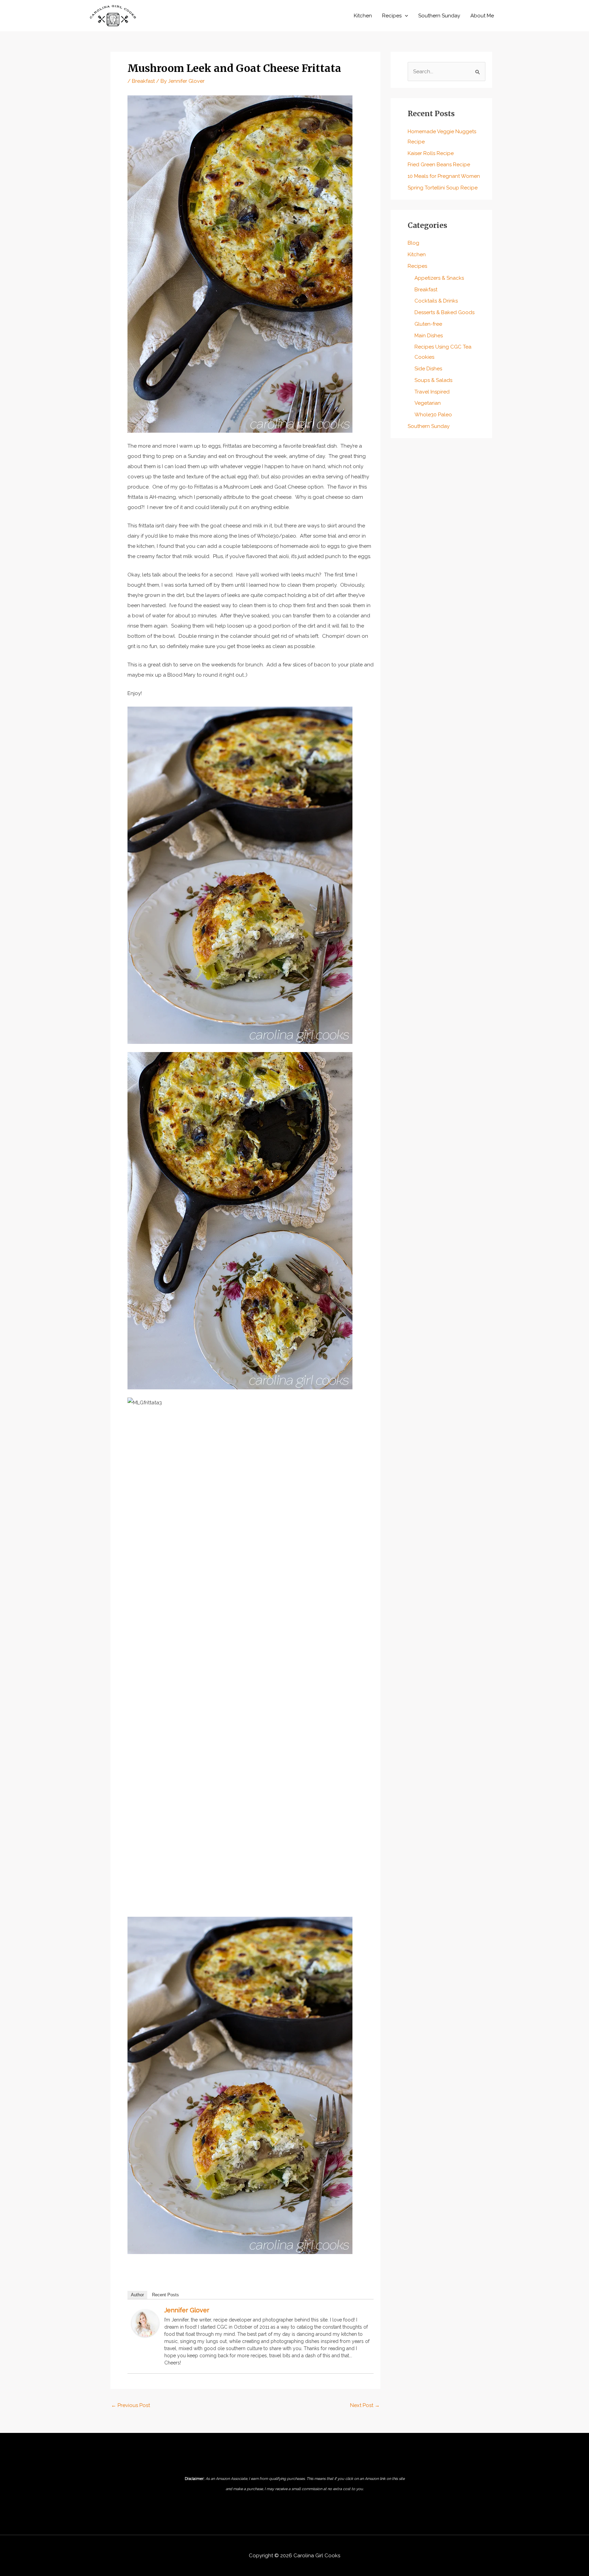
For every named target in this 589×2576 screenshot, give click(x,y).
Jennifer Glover (187, 2310)
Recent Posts (165, 2295)
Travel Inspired (432, 392)
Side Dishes (428, 369)
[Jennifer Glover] (145, 2323)
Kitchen (363, 16)
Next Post (365, 2405)
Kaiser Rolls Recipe (431, 153)
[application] (405, 16)
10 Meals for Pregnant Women (444, 176)
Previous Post (131, 2405)
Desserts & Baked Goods (444, 312)
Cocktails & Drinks (436, 301)
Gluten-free (428, 324)
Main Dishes (429, 336)
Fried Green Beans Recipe (439, 165)
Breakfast (143, 81)
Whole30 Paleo (433, 415)
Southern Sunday (439, 16)
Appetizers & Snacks (439, 278)
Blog (413, 243)
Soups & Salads (433, 380)
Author (137, 2295)
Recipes (392, 16)
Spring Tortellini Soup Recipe (443, 188)
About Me (482, 16)
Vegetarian (428, 403)
